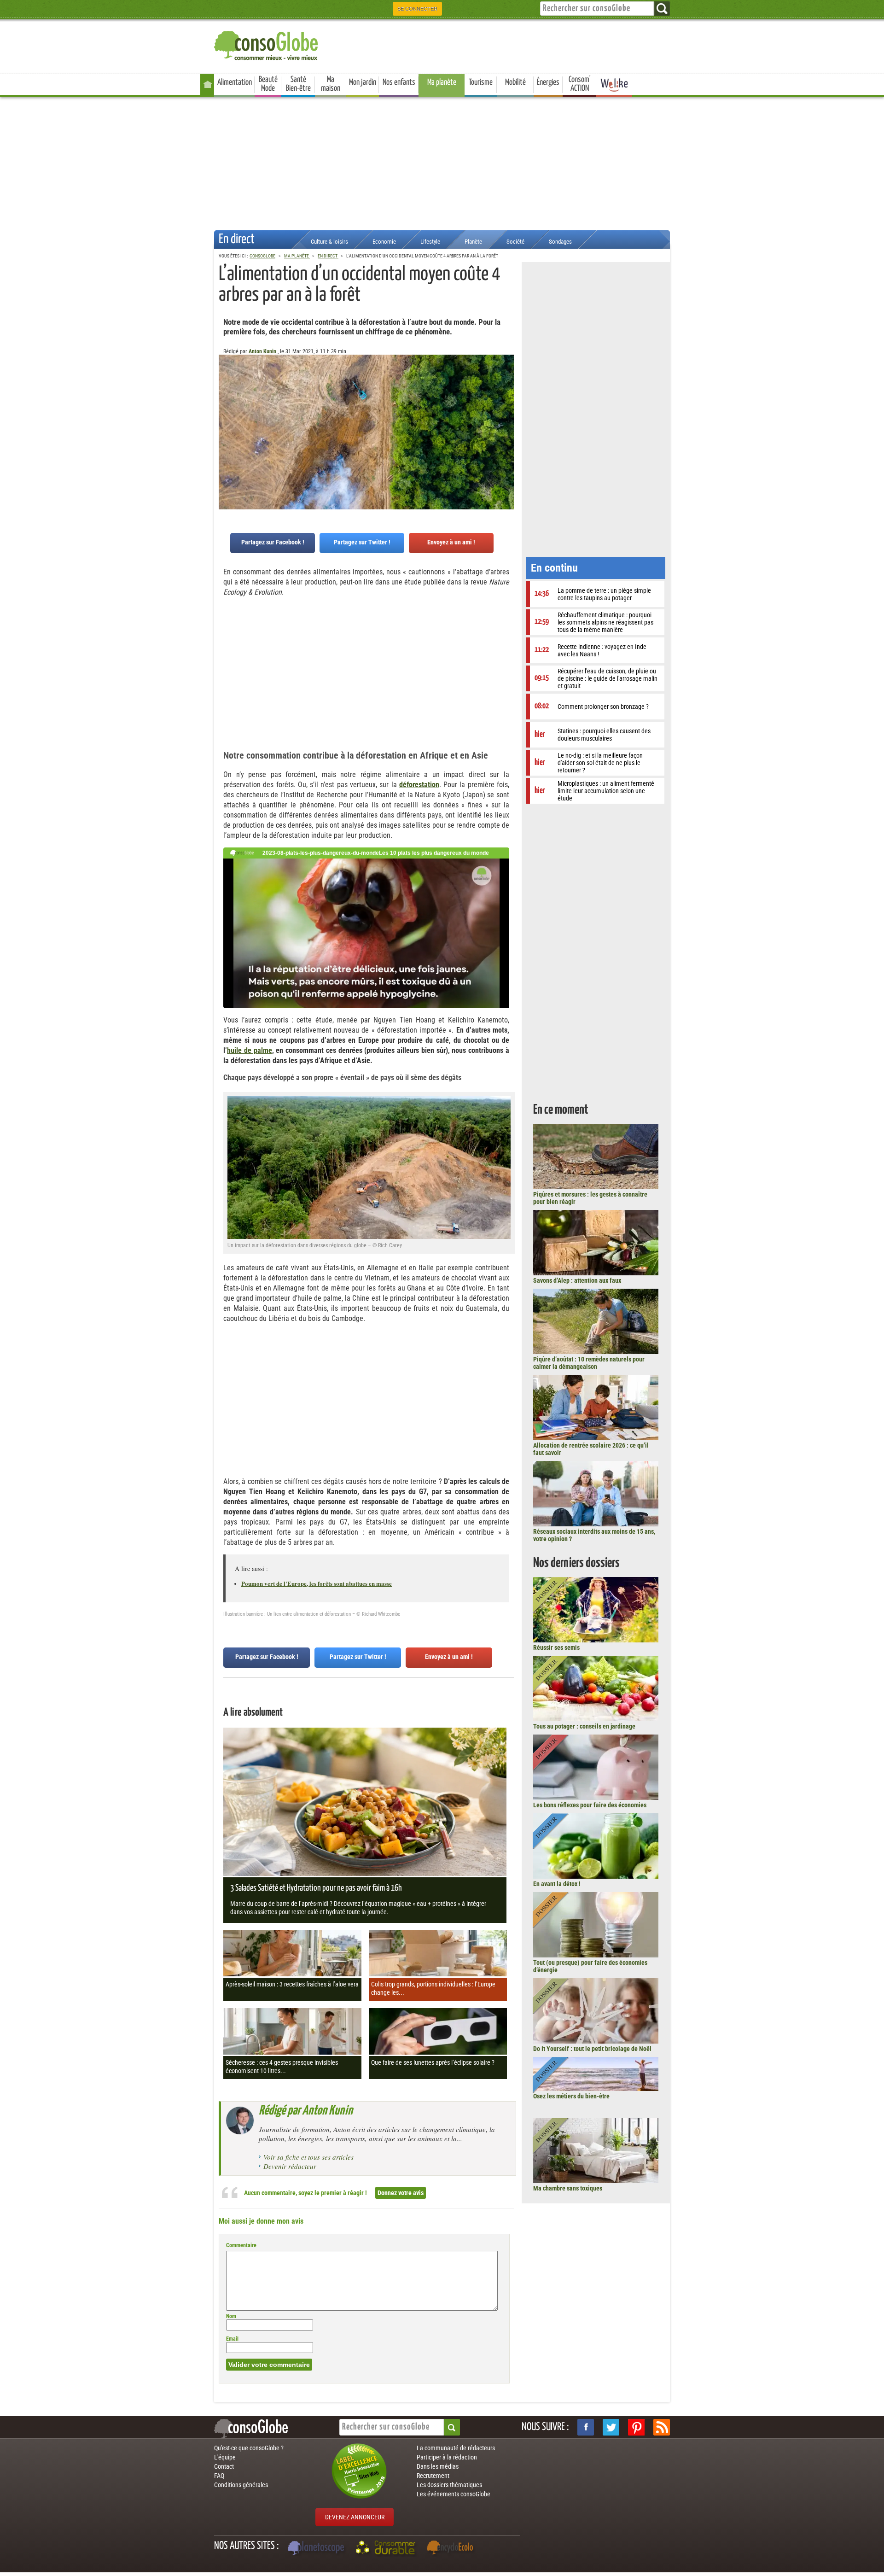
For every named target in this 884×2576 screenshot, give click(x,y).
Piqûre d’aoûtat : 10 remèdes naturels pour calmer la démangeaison (589, 1363)
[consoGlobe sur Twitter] (611, 2427)
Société (515, 242)
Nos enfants (399, 82)
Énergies (548, 82)
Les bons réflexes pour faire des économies (590, 1805)
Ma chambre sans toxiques (568, 2188)
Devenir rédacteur (290, 2166)
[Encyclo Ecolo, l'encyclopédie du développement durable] (452, 2549)
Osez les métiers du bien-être (571, 2096)
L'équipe (225, 2457)
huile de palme (250, 1050)
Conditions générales (241, 2485)
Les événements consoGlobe (454, 2494)
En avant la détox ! (557, 1884)
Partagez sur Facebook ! (273, 542)
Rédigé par (306, 2111)
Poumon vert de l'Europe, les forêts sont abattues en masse (317, 1583)
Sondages (560, 242)
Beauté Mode (268, 84)
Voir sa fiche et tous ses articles (308, 2157)
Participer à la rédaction (447, 2457)
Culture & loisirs (329, 242)
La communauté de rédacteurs (456, 2448)
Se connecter (417, 9)
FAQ (219, 2476)
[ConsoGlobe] (267, 44)
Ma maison (331, 84)
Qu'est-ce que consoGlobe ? (249, 2448)
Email (232, 2339)
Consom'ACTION (580, 84)
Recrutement (433, 2476)
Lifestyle (430, 242)
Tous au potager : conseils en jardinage (584, 1726)
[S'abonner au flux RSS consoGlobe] (662, 2427)
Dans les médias (438, 2466)
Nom (231, 2316)
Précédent (507, 400)
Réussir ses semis (556, 1647)
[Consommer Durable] (387, 2549)
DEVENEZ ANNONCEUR (355, 2517)
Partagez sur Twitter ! (362, 542)
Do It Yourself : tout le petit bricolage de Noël (592, 2049)
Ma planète (442, 82)
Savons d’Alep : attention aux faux (577, 1280)
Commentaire (241, 2245)
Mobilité (515, 82)
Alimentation (235, 82)
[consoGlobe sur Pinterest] (636, 2427)
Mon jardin (363, 82)
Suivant (226, 400)
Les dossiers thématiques (449, 2485)
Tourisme (481, 82)
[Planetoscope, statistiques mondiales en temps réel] (317, 2549)
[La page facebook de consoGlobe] (586, 2427)
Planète (473, 242)
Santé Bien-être (298, 84)
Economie (384, 242)
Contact (224, 2466)
